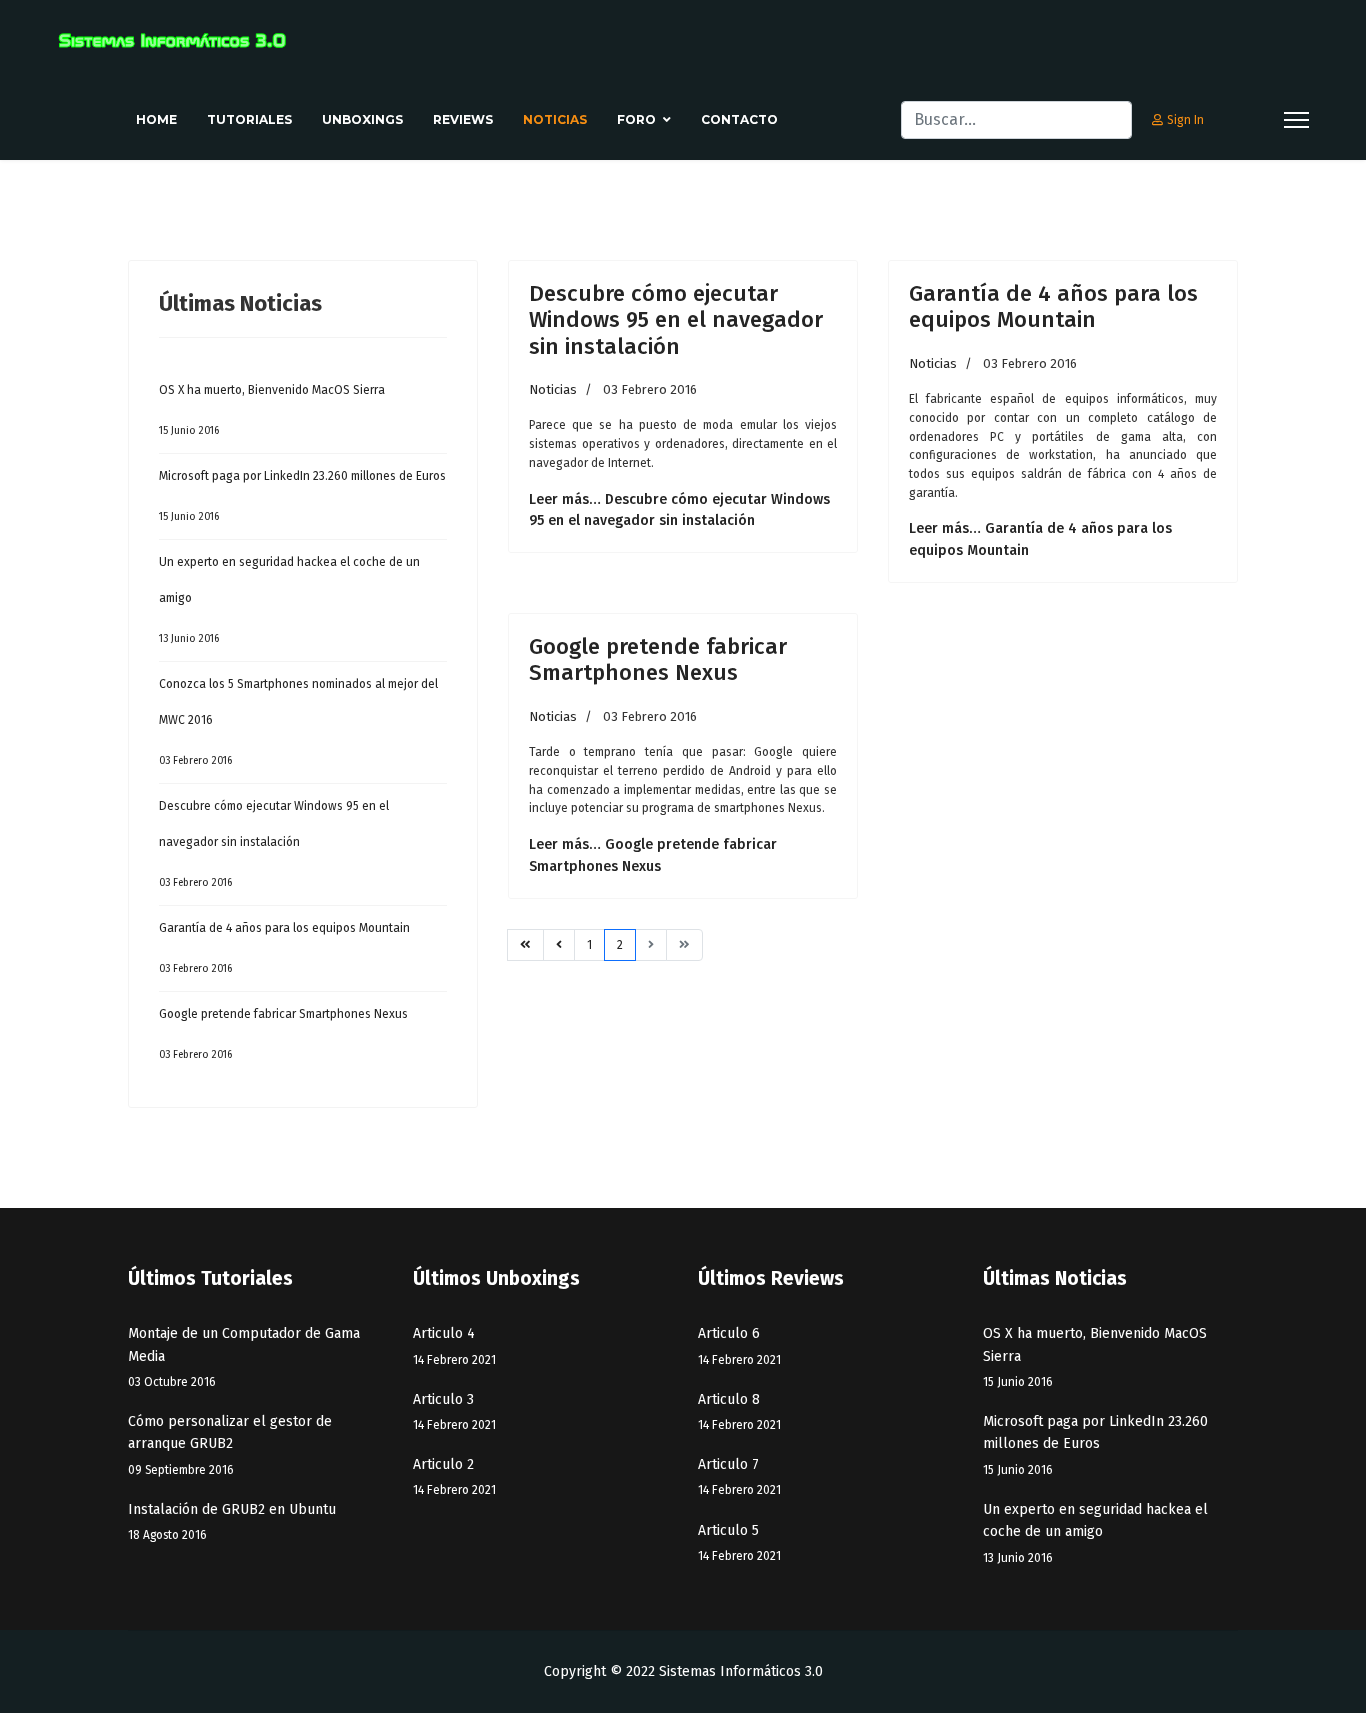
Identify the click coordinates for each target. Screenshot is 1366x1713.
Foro (636, 119)
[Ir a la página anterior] (559, 945)
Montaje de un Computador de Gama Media (244, 1357)
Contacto (739, 119)
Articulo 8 (739, 1411)
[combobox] (1016, 120)
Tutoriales (249, 119)
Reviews (463, 119)
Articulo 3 (454, 1411)
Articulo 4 (454, 1345)
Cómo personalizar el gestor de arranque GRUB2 (230, 1445)
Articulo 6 (739, 1345)
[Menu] (1296, 120)
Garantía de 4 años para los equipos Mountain (284, 948)
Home (156, 119)
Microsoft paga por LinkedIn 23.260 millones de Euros (302, 496)
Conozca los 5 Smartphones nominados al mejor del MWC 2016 (298, 722)
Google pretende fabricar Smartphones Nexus (283, 1034)
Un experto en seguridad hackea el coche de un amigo (289, 600)
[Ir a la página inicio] (525, 945)
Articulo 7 (739, 1476)
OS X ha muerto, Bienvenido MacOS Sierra (272, 410)
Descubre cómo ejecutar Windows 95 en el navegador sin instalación (274, 844)
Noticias (555, 119)
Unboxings (362, 119)
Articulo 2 (454, 1476)
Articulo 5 (739, 1542)
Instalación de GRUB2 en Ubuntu (232, 1521)
